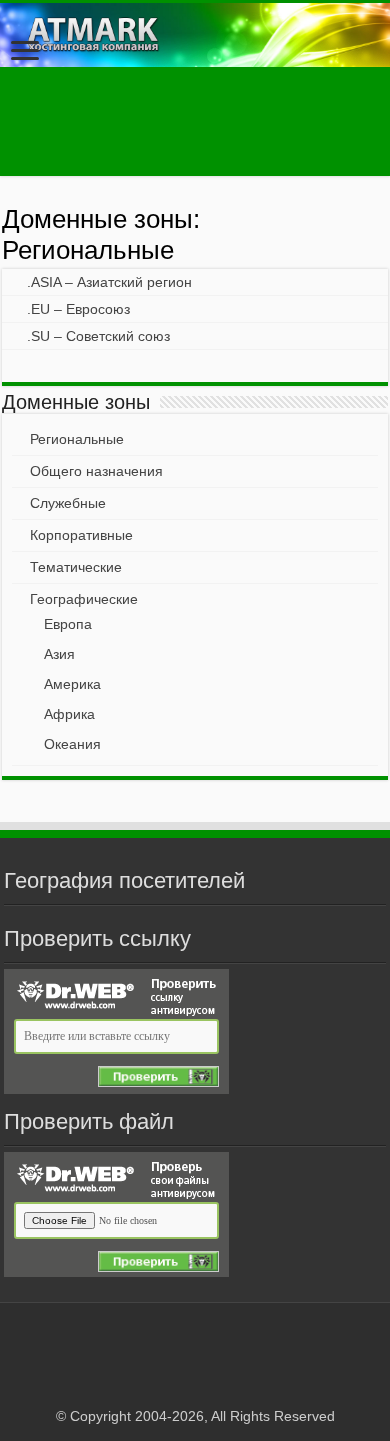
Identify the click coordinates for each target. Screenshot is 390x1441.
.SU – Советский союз (98, 336)
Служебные (68, 503)
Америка (72, 684)
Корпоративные (81, 535)
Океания (72, 744)
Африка (69, 714)
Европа (68, 624)
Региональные (77, 439)
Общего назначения (96, 471)
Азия (59, 654)
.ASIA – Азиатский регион (109, 282)
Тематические (76, 567)
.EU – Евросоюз (78, 309)
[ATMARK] (195, 35)
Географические (84, 599)
